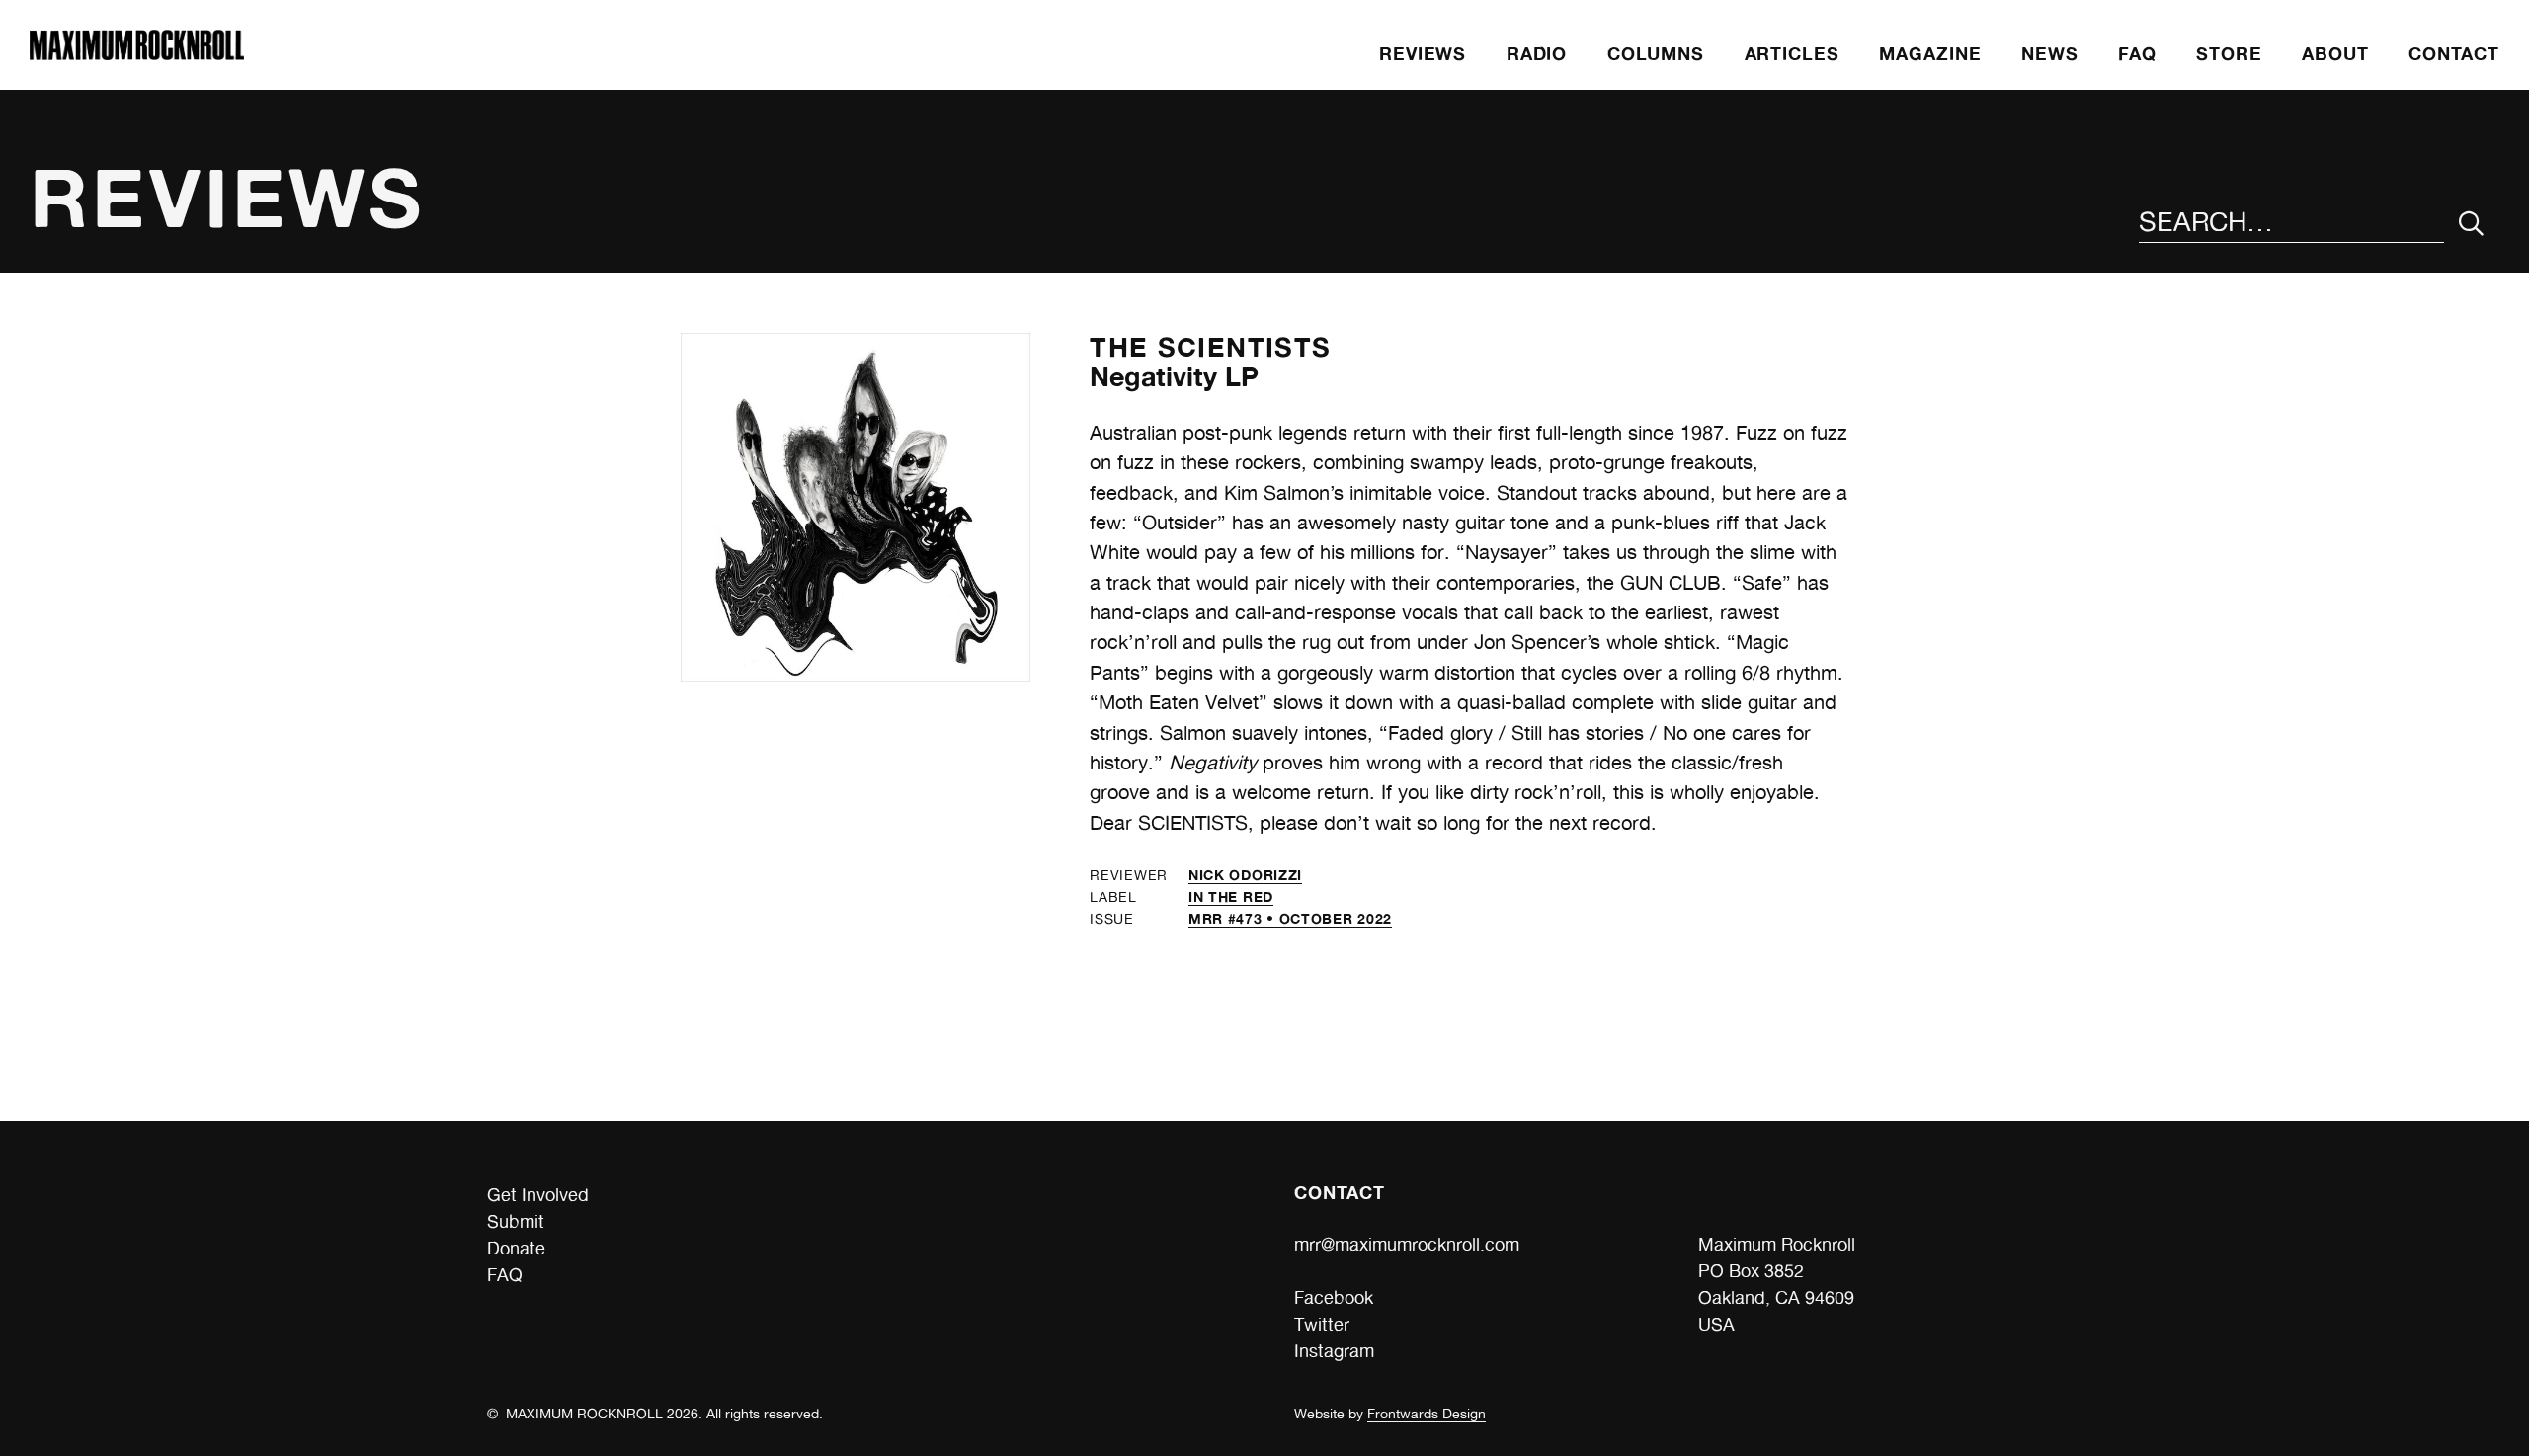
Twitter (1322, 1324)
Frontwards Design (1427, 1414)
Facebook (1334, 1297)
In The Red (1231, 896)
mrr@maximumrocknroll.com (1407, 1244)
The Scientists (1210, 347)
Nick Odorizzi (1245, 875)
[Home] (136, 54)
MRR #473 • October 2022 (1290, 918)
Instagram (1334, 1351)
